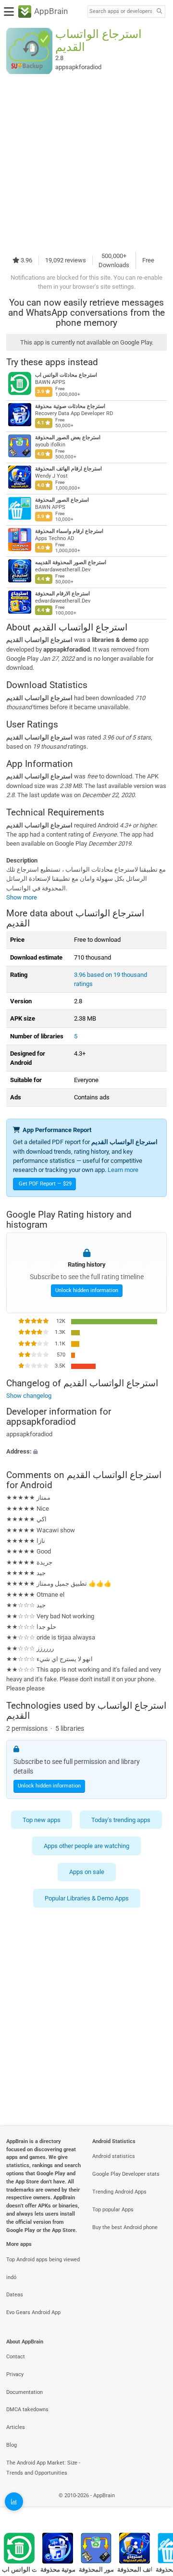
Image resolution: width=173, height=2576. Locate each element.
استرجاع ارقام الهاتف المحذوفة (68, 469)
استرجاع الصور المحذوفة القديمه (71, 562)
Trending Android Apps (119, 2192)
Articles (16, 2427)
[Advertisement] (86, 162)
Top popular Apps (113, 2210)
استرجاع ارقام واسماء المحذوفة (69, 531)
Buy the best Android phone (125, 2227)
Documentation (25, 2392)
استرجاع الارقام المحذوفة (62, 594)
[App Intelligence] (14, 2502)
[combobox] (121, 12)
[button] (86, 1451)
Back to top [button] (154, 2506)
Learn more (123, 1170)
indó (11, 2277)
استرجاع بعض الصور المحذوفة (68, 438)
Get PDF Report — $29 (45, 1184)
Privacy (15, 2374)
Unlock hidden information (87, 1290)
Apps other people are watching (86, 1846)
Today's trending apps (121, 1820)
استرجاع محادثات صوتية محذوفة (70, 406)
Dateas (15, 2295)
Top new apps (42, 1820)
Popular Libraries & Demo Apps (87, 1898)
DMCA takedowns (27, 2410)
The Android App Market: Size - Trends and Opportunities (43, 2468)
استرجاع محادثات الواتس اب (66, 375)
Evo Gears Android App (33, 2312)
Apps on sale (87, 1872)
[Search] (159, 12)
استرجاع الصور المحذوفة (62, 500)
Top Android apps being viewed (43, 2260)
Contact (16, 2357)
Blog (12, 2445)
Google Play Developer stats (126, 2174)
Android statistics (114, 2156)
